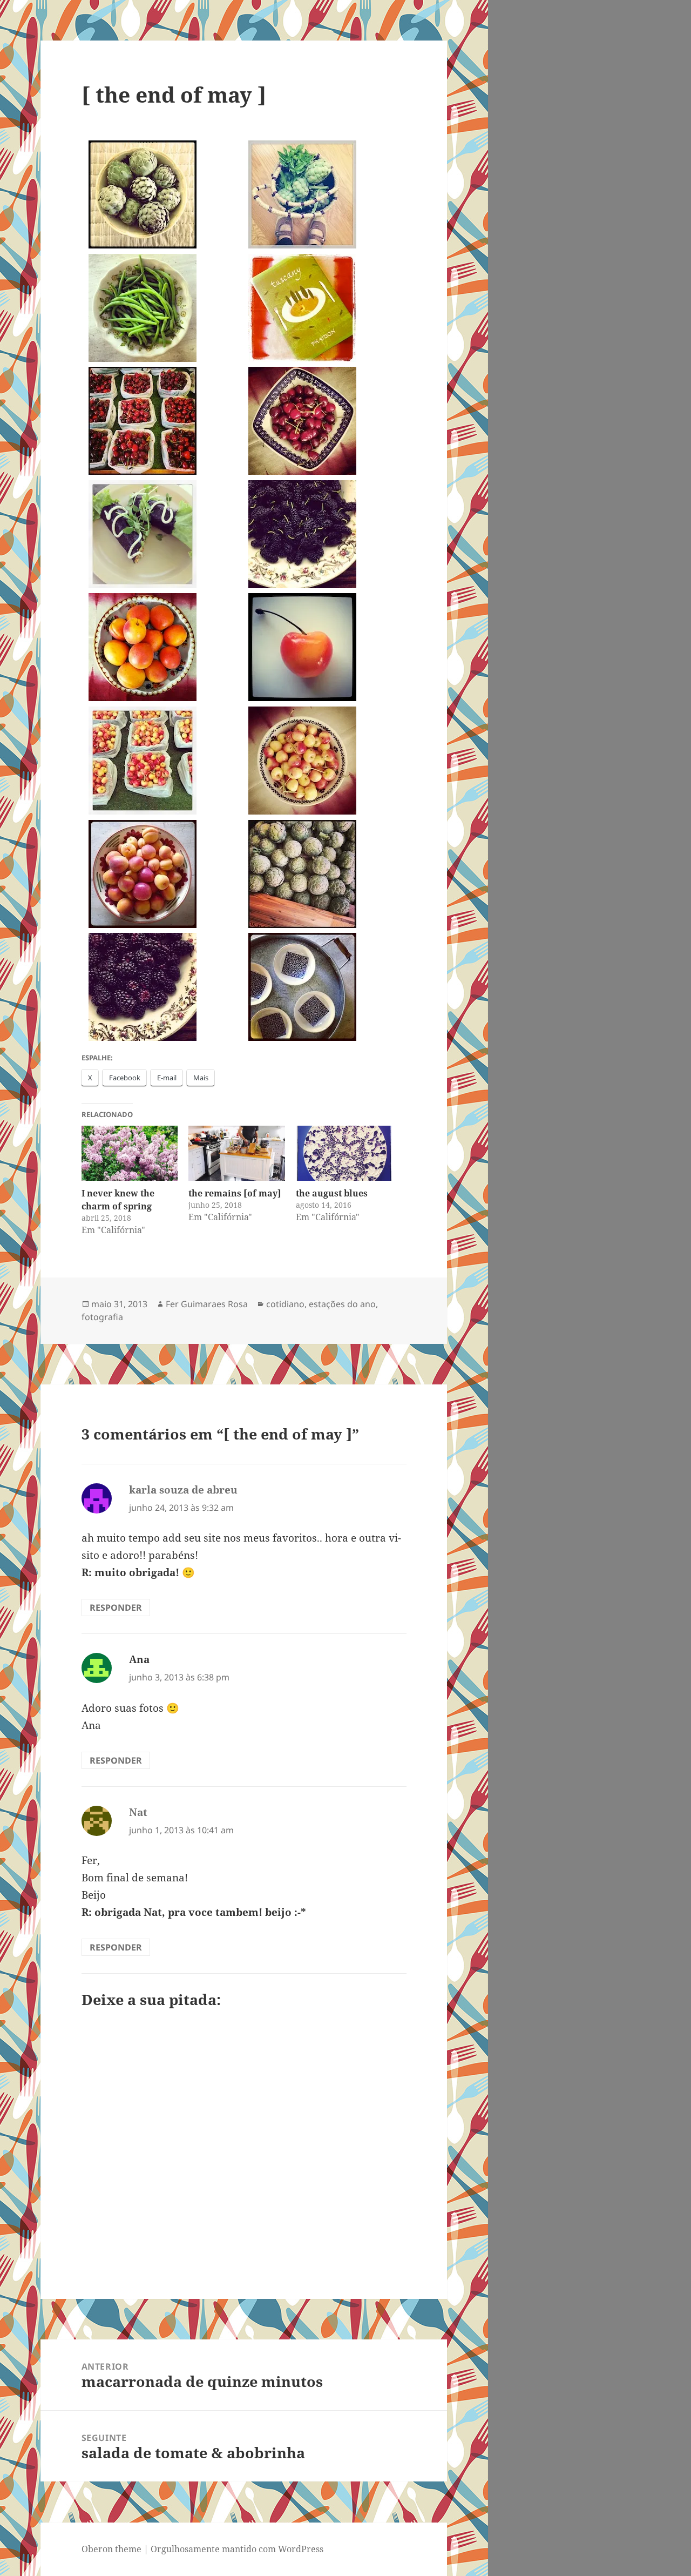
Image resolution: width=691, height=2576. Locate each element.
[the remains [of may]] (237, 1153)
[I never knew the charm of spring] (130, 1153)
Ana (139, 1659)
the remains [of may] (235, 1193)
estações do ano (342, 1304)
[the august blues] (344, 1153)
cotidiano (285, 1304)
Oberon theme (111, 2549)
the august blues (332, 1193)
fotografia (102, 1317)
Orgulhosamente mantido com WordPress (237, 2549)
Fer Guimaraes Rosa (207, 1304)
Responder (116, 1608)
